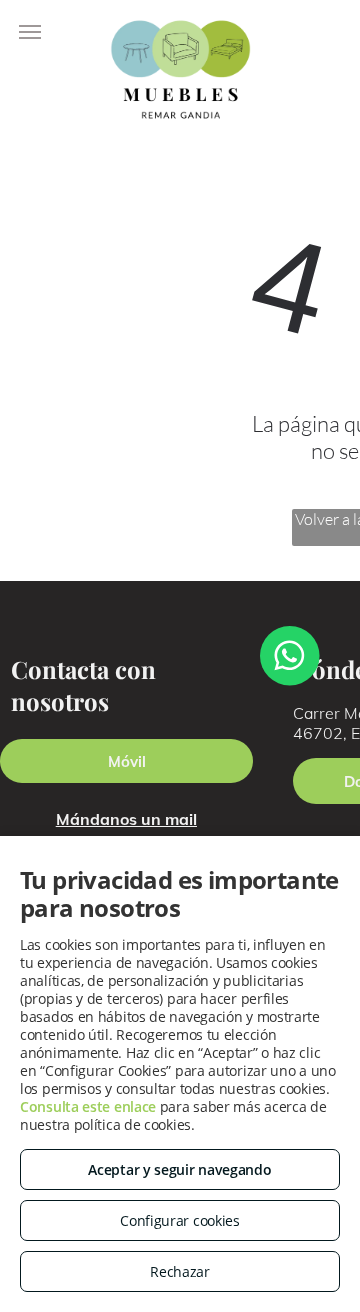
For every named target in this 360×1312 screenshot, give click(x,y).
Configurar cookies (180, 1220)
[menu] (30, 32)
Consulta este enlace (88, 1106)
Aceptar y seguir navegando (179, 1169)
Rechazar (180, 1271)
